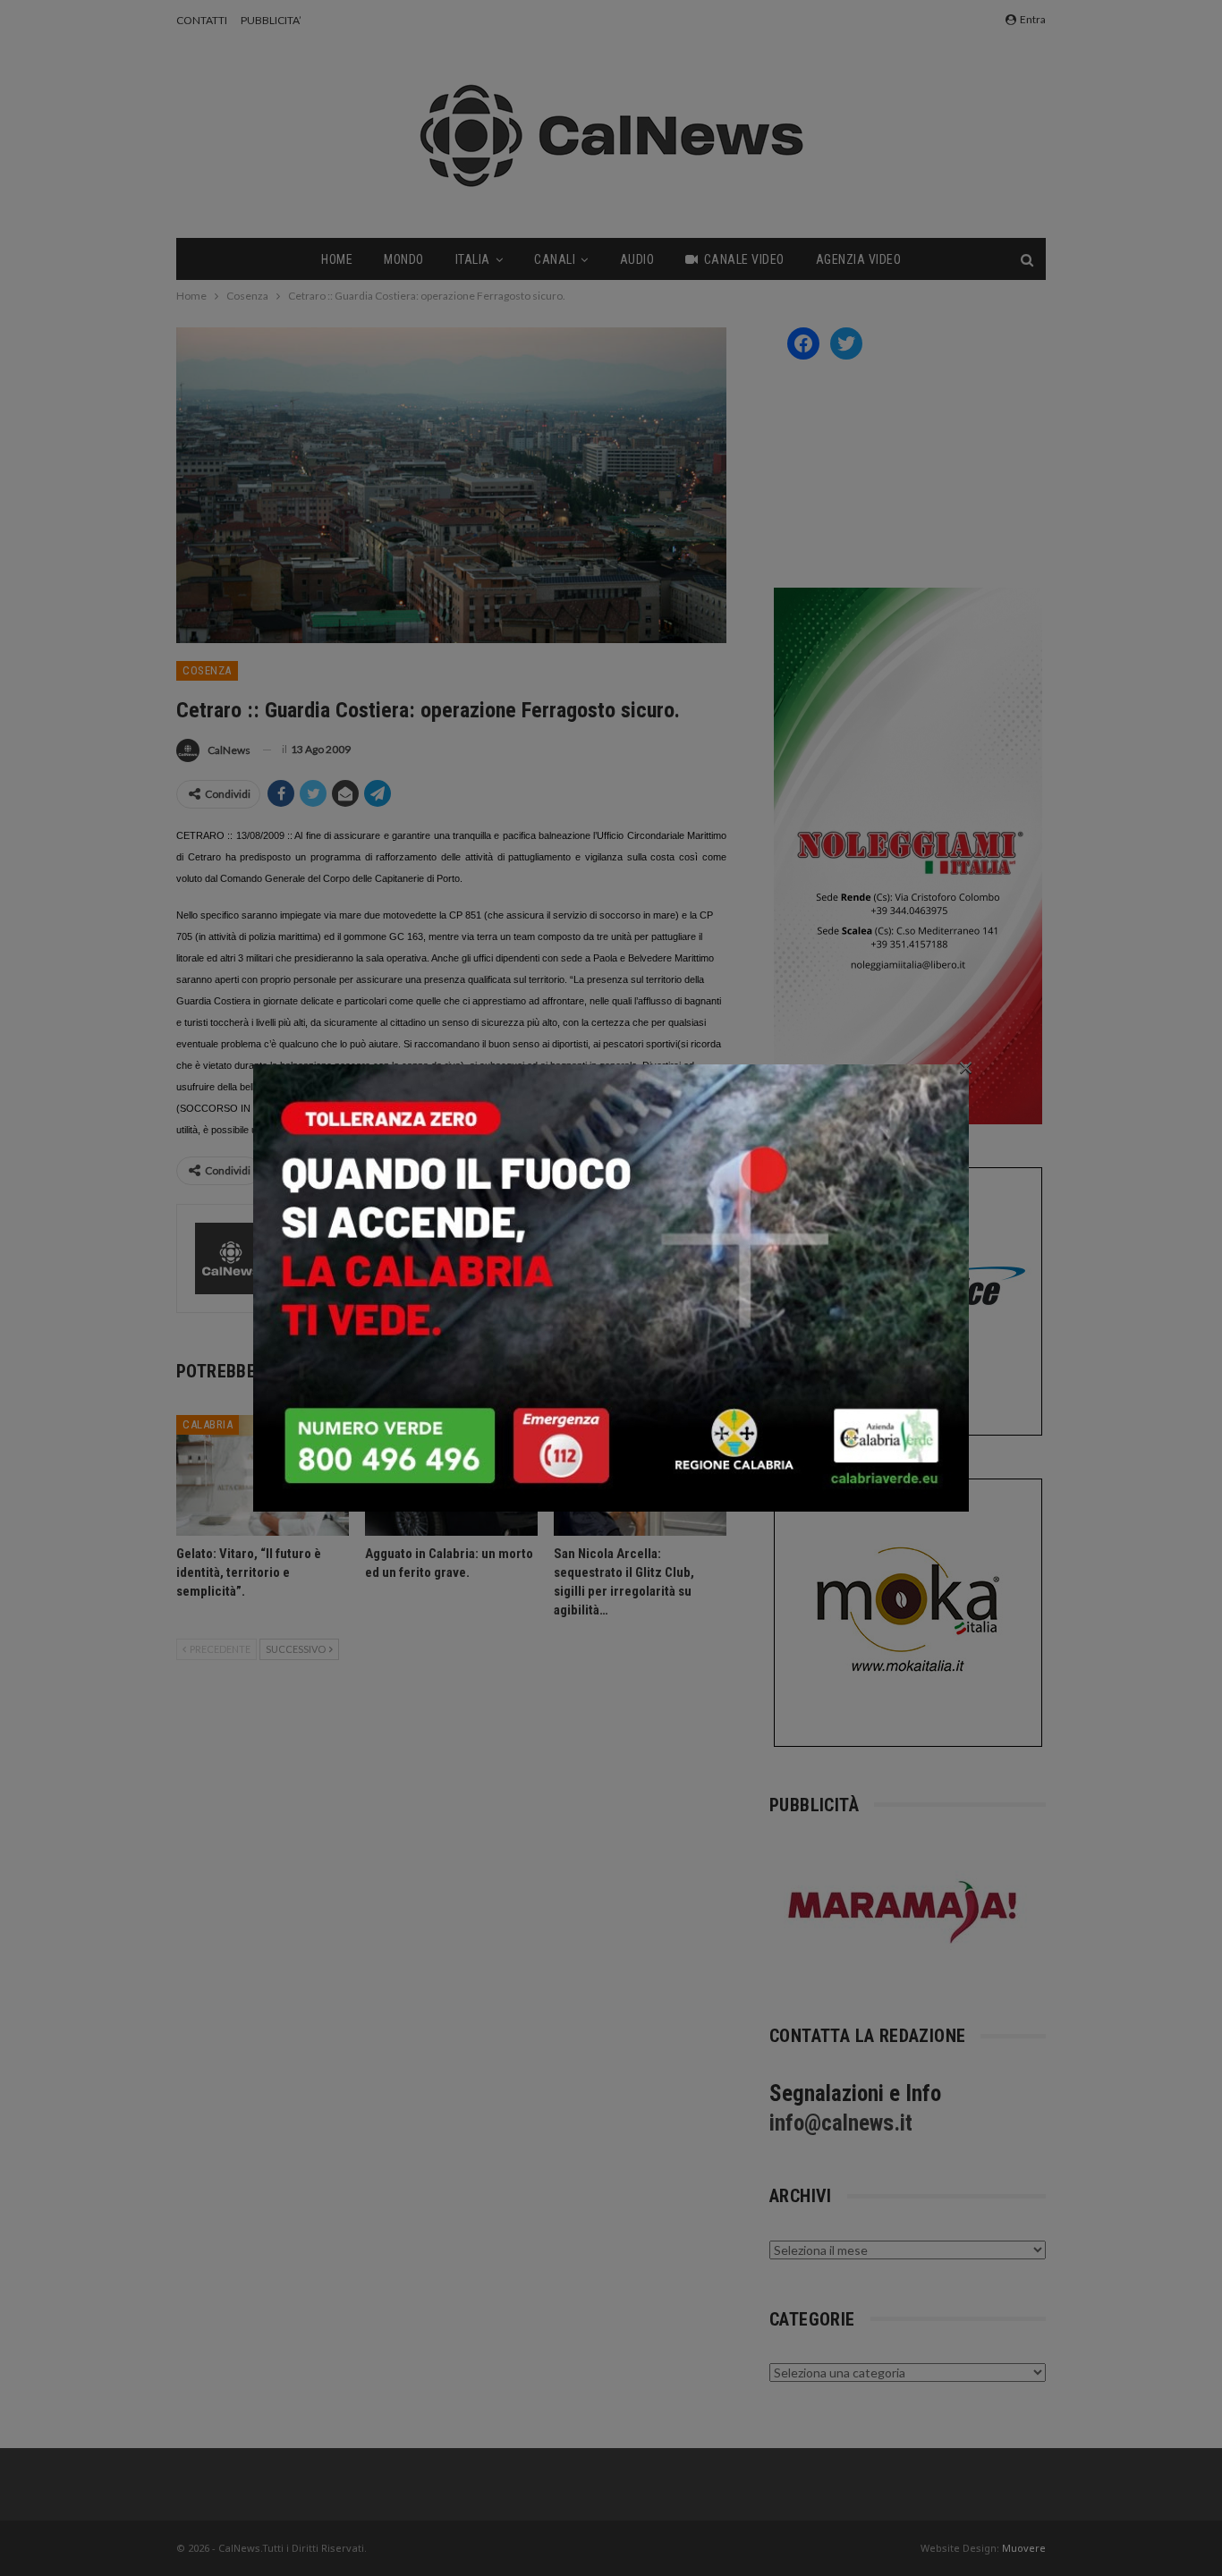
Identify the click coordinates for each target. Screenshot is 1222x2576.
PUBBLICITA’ (271, 20)
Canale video (744, 259)
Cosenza (207, 670)
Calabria (208, 1424)
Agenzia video (859, 259)
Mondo (404, 259)
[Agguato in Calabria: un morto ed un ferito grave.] (451, 1475)
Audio (637, 259)
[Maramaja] (904, 1912)
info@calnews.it (841, 2123)
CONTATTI (202, 20)
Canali (555, 259)
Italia (473, 259)
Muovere (1024, 2548)
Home (337, 259)
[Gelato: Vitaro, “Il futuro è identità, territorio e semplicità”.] (263, 1475)
